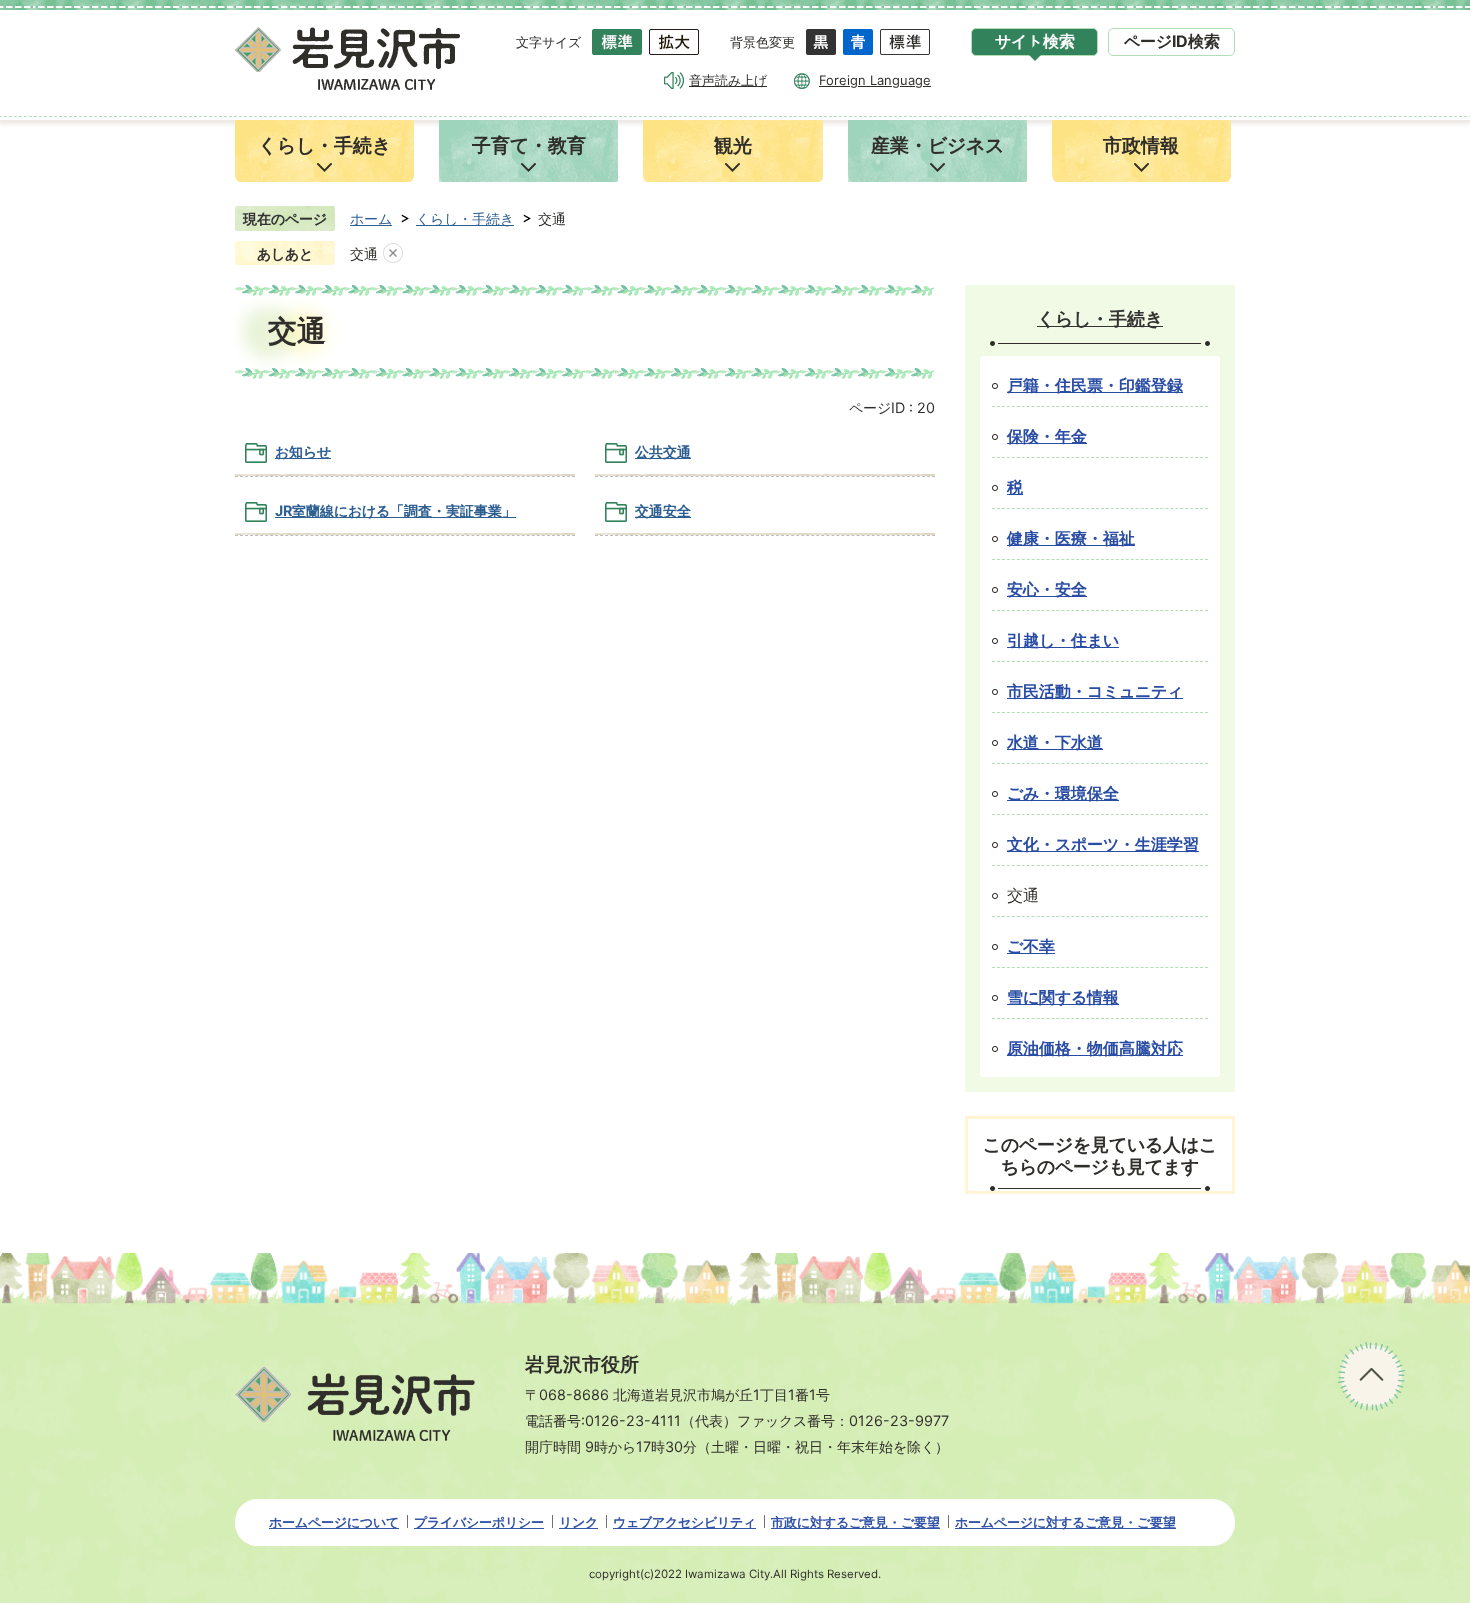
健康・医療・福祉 (1071, 538)
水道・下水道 (1055, 742)
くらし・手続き (465, 218)
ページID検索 (1172, 41)
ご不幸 (1031, 946)
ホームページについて (334, 1522)
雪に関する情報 (1063, 997)
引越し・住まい (1063, 640)
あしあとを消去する (393, 254)
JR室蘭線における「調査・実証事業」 (395, 510)
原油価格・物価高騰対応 (1095, 1048)
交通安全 (663, 510)
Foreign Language (875, 80)
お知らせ (303, 451)
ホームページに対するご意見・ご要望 (1065, 1522)
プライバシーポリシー (479, 1522)
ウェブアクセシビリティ (684, 1522)
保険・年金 (1047, 436)
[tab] (1034, 42)
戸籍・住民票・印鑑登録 (1095, 385)
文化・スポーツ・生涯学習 (1103, 844)
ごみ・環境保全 (1063, 793)
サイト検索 (1035, 41)
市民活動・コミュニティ (1095, 691)
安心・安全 (1047, 589)
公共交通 (663, 451)
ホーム (371, 218)
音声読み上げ (728, 80)
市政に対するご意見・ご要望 (855, 1522)
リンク (578, 1522)
